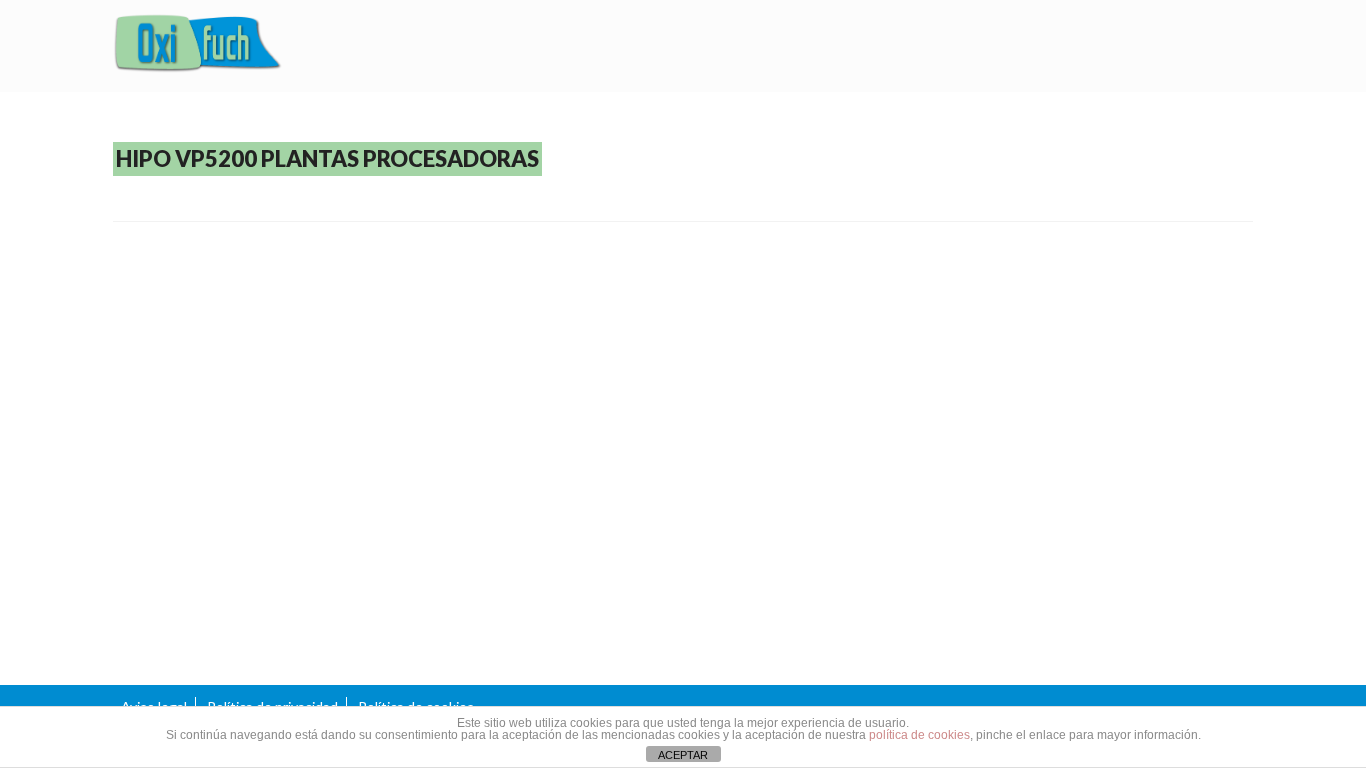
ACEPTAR (683, 755)
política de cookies (919, 735)
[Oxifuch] (198, 46)
